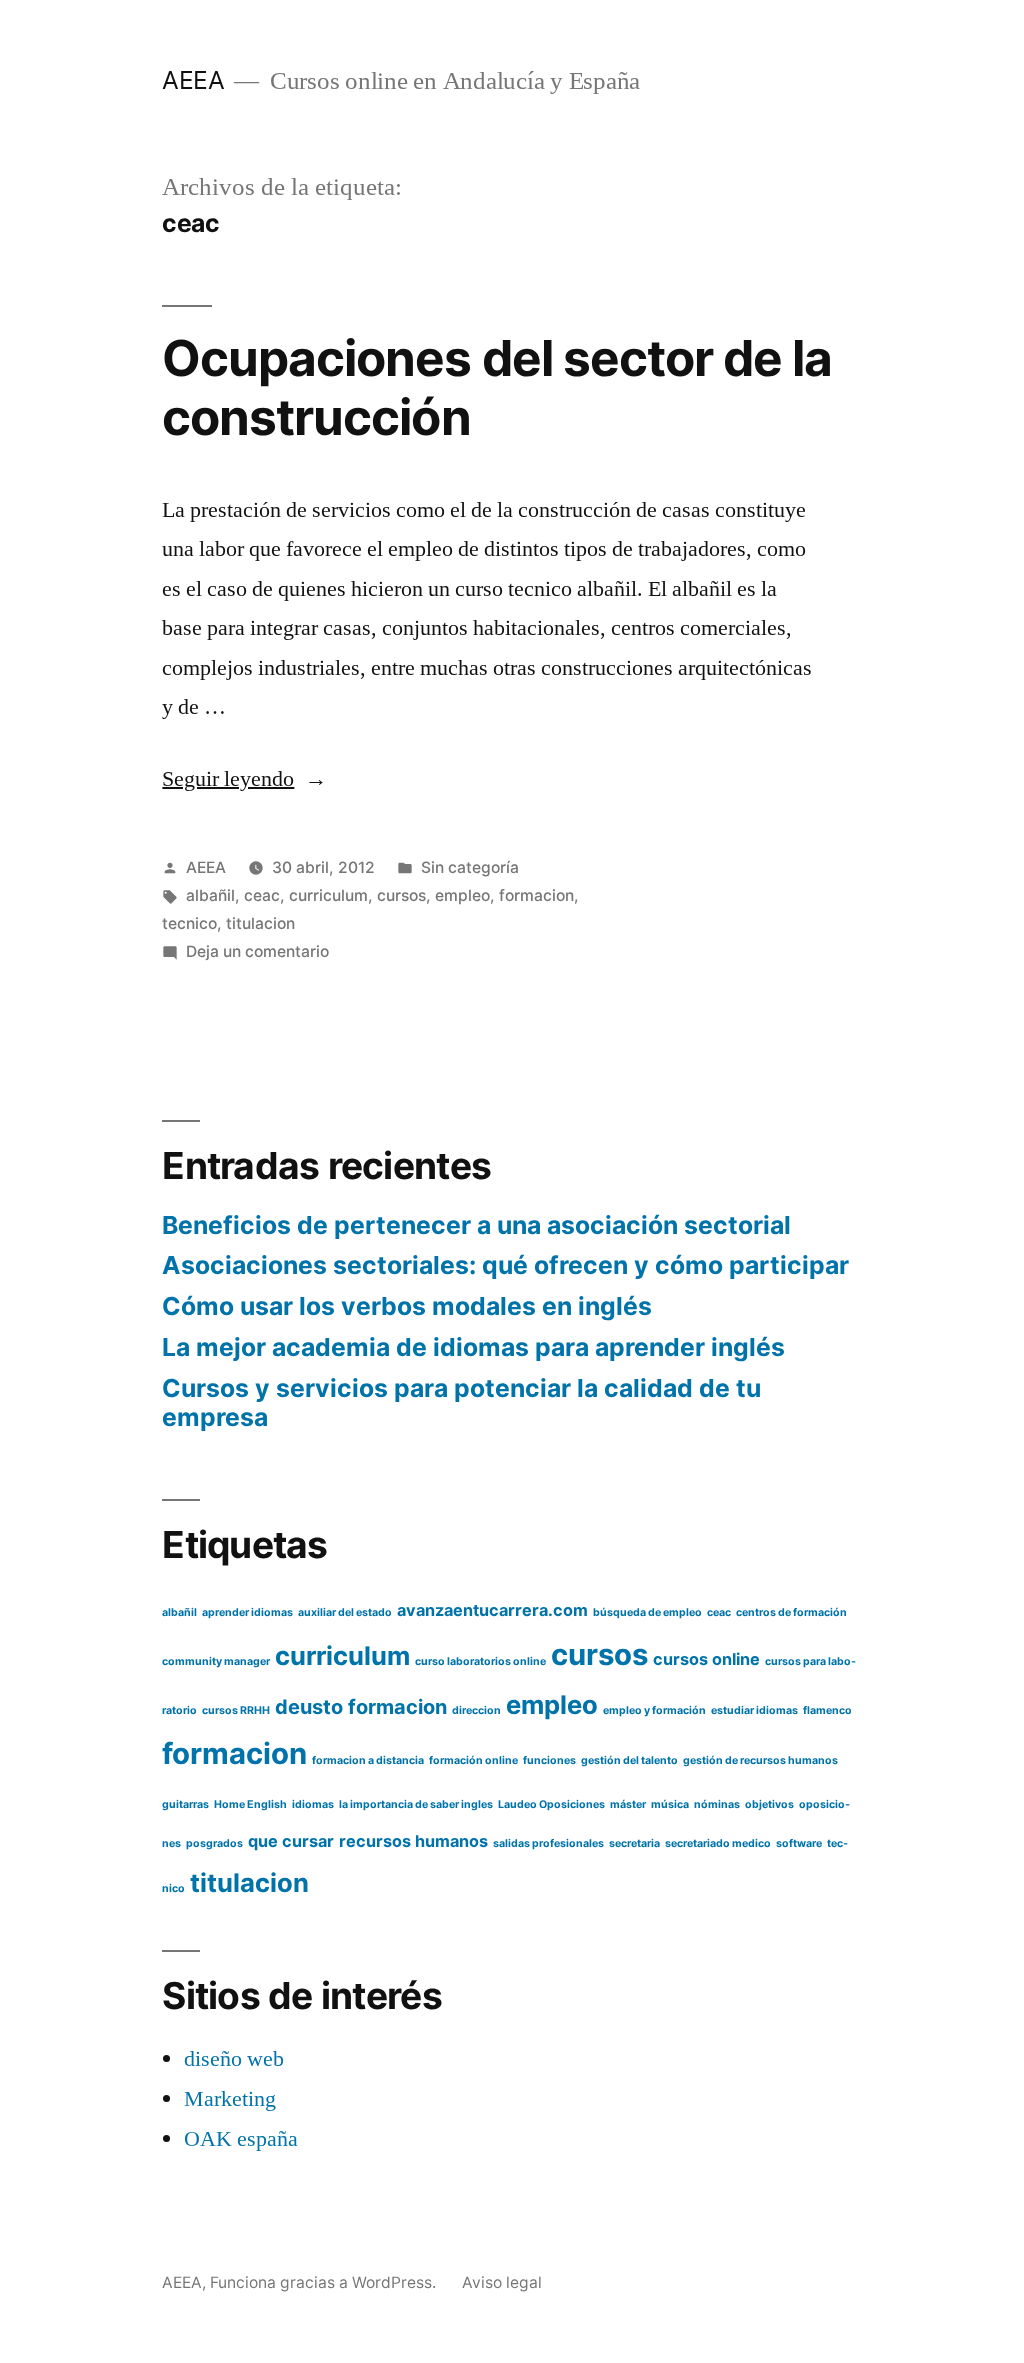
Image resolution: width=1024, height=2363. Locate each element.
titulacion (260, 923)
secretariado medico (718, 1843)
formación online (473, 1760)
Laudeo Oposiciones (551, 1804)
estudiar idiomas (754, 1710)
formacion (536, 895)
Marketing (230, 2099)
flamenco (827, 1710)
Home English (250, 1804)
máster (628, 1804)
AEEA (193, 80)
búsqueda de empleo (647, 1612)
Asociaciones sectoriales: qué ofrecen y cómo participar (505, 1265)
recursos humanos (413, 1841)
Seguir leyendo (244, 779)
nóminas (717, 1804)
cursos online (706, 1659)
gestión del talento (629, 1760)
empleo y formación (654, 1710)
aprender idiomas (247, 1612)
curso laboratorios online (480, 1661)
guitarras (185, 1804)
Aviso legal (502, 2282)
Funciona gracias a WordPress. (325, 2282)
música (670, 1804)
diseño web (234, 2059)
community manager (216, 1661)
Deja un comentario (257, 951)
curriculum (328, 895)
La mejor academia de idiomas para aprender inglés (473, 1347)
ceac (262, 895)
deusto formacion (361, 1707)
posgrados (214, 1843)
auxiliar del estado (345, 1612)
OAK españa (241, 2139)
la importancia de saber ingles (416, 1804)
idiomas (313, 1804)
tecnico (189, 923)
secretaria (634, 1843)
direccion (476, 1710)
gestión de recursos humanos (760, 1760)
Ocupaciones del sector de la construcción (496, 387)
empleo (462, 895)
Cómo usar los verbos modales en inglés (407, 1306)
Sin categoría (470, 867)
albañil (210, 895)
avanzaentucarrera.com (492, 1610)
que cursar (291, 1841)
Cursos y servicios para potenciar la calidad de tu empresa (461, 1403)
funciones (549, 1760)
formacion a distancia (368, 1760)
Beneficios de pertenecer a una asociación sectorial (476, 1225)
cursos (401, 895)
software (799, 1843)
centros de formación (791, 1612)
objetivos (769, 1804)
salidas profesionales (548, 1843)
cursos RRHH (236, 1710)
